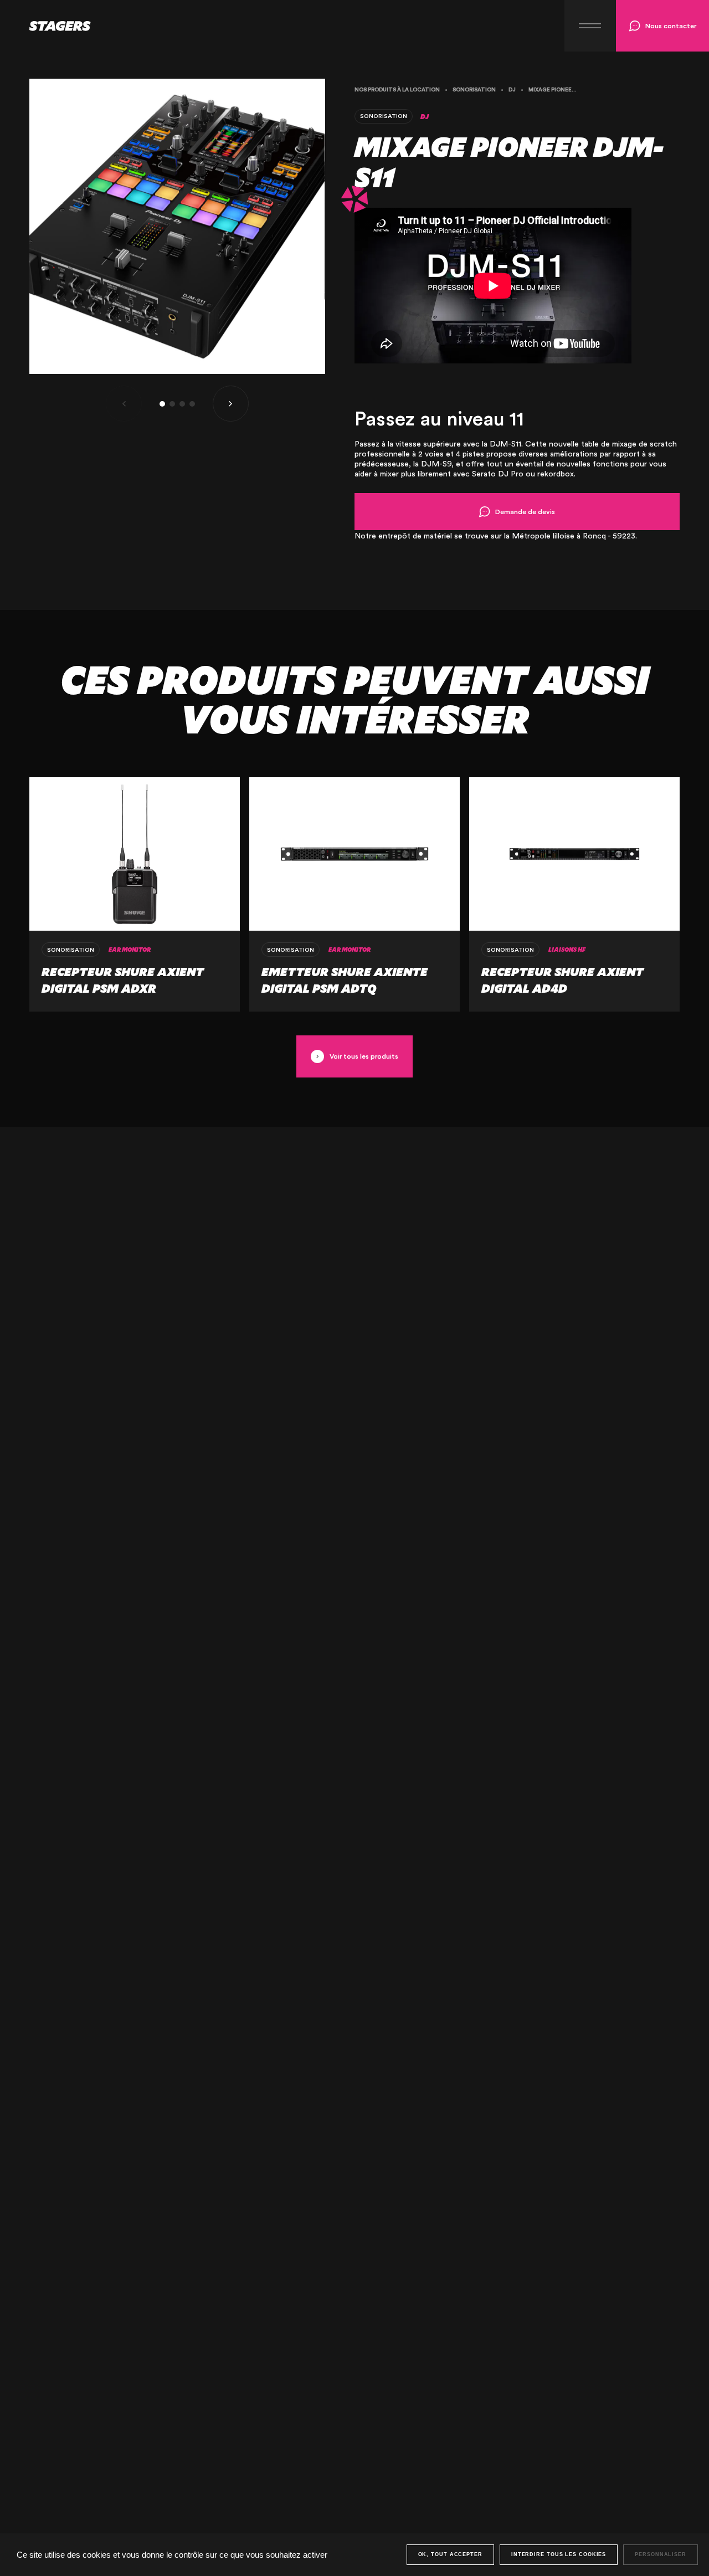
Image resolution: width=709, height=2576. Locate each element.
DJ (512, 90)
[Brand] (45, 26)
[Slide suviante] (231, 404)
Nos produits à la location (397, 90)
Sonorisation (474, 90)
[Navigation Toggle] (590, 26)
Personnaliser (661, 2554)
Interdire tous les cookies (559, 2554)
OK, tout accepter (450, 2554)
